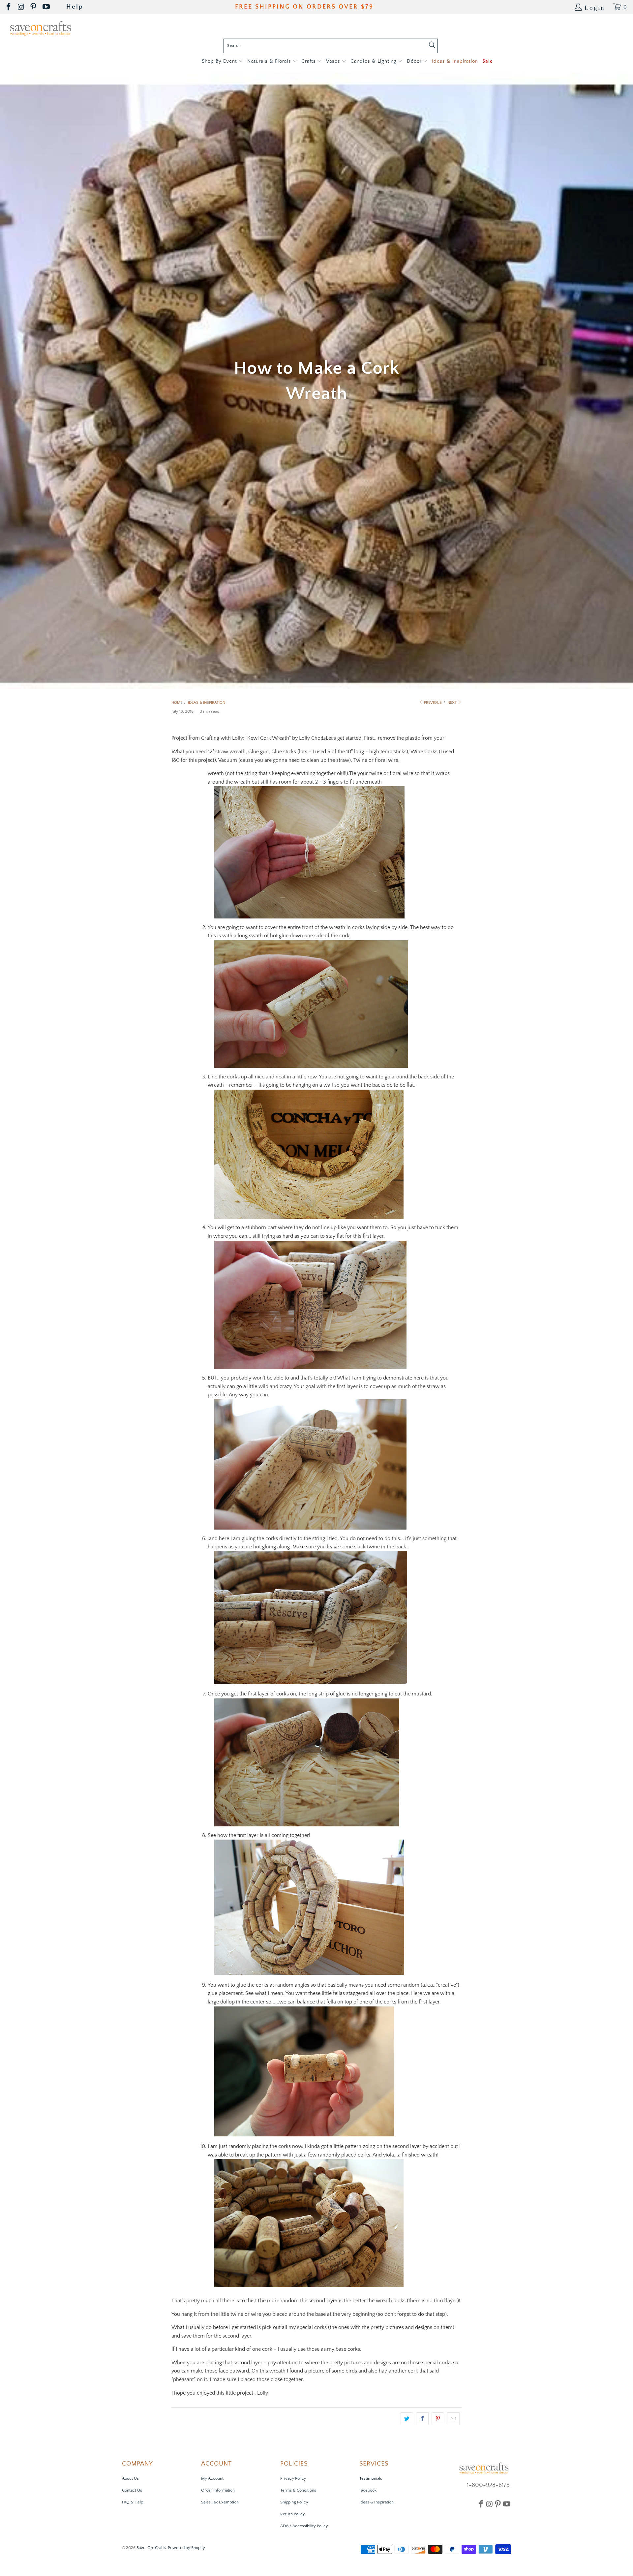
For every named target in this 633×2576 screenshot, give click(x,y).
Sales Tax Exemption (220, 2502)
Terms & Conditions (298, 2490)
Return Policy (293, 2514)
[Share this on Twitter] (407, 2418)
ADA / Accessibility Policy (304, 2526)
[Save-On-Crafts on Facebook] (9, 7)
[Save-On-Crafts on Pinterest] (34, 7)
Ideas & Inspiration (377, 2502)
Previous (432, 703)
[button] (222, 62)
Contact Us (132, 2490)
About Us (130, 2478)
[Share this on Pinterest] (438, 2418)
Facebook (368, 2490)
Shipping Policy (294, 2502)
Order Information (218, 2490)
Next (452, 703)
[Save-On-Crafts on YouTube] (47, 7)
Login (595, 7)
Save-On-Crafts (151, 2548)
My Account (212, 2478)
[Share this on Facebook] (422, 2418)
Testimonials (371, 2478)
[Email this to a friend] (453, 2418)
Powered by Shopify (186, 2548)
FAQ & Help (133, 2502)
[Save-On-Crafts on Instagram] (21, 7)
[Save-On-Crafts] (40, 28)
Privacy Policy (293, 2478)
